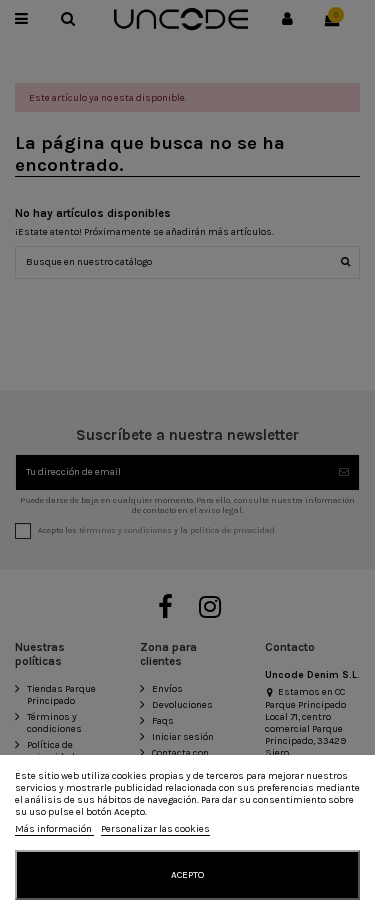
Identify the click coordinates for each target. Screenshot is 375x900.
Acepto (187, 875)
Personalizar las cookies (155, 829)
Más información (54, 829)
